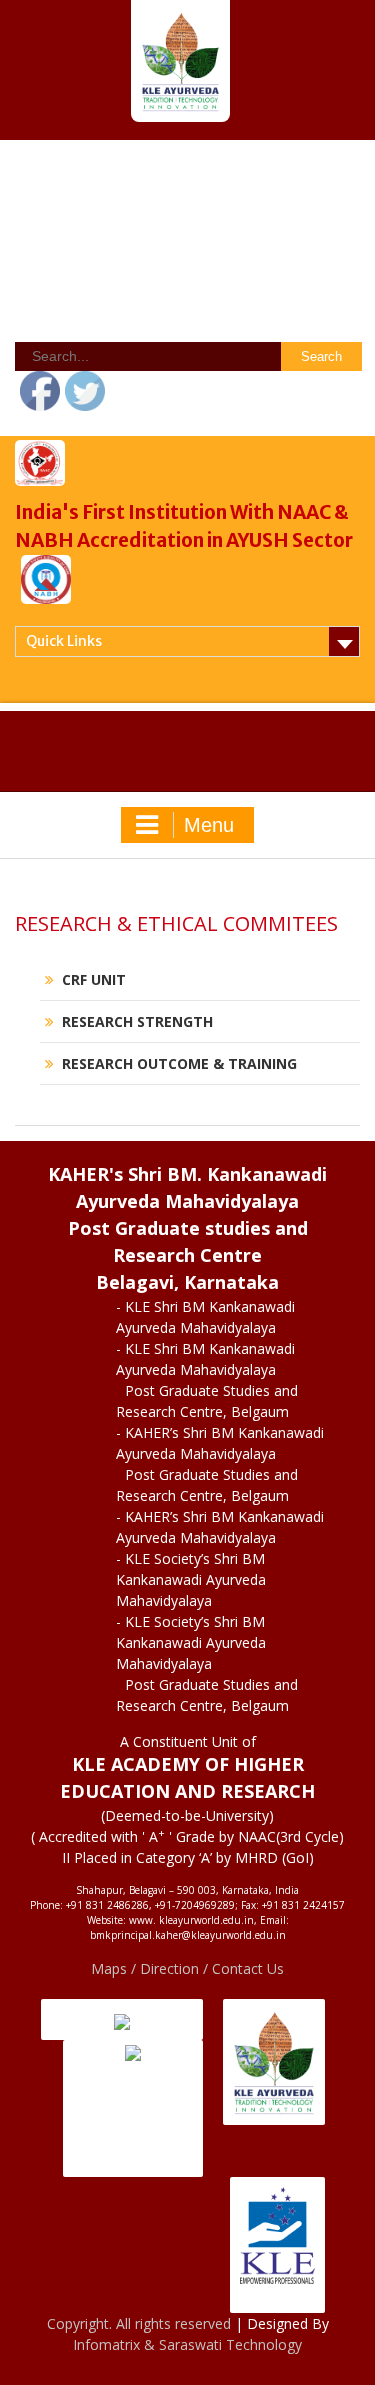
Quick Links (64, 641)
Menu (209, 825)
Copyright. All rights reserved (141, 2323)
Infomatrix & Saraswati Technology (187, 2344)
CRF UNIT (94, 979)
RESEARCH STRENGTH (137, 1021)
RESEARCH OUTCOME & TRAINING (179, 1063)
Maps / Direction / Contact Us (187, 1968)
